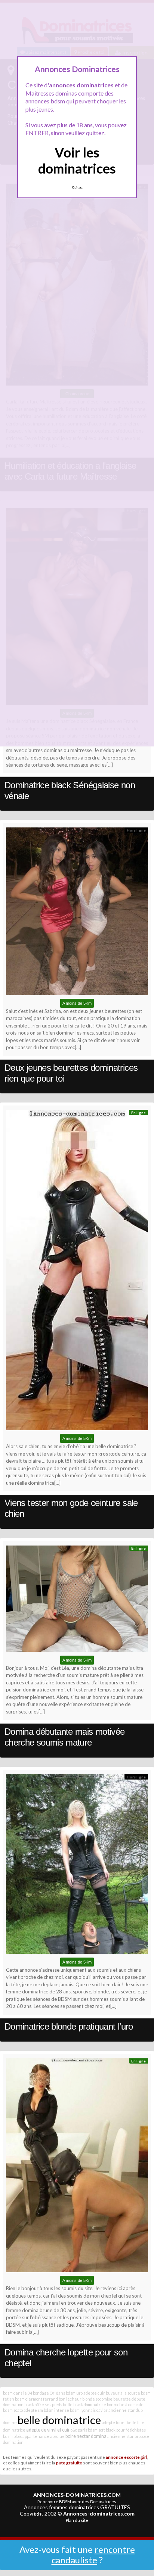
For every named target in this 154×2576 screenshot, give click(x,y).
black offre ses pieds (43, 2405)
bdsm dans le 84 (18, 2393)
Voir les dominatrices (77, 160)
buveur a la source (123, 2393)
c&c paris (79, 2430)
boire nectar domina (86, 2436)
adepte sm (33, 2410)
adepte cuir (94, 2393)
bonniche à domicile (125, 2405)
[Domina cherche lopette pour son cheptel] (77, 2167)
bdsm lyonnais (83, 2410)
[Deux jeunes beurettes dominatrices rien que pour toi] (77, 913)
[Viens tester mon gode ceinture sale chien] (77, 1272)
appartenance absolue (44, 2436)
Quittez (77, 187)
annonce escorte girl (127, 2457)
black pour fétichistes (126, 2430)
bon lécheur (70, 2399)
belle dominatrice (59, 2420)
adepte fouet (114, 2422)
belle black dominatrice (84, 2405)
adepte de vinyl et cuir (48, 2430)
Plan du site (77, 2520)
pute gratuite (69, 2463)
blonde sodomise (97, 2399)
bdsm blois (12, 2436)
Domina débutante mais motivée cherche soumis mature (64, 1737)
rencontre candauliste (93, 2555)
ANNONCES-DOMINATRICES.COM (77, 2495)
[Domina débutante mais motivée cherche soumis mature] (77, 1601)
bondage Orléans (49, 2393)
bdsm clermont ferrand (36, 2399)
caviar (102, 2410)
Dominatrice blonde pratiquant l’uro (69, 2026)
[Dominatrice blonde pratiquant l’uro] (77, 1866)
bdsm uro (74, 2393)
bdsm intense (56, 2410)
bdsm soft (96, 2430)
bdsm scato (13, 2410)
